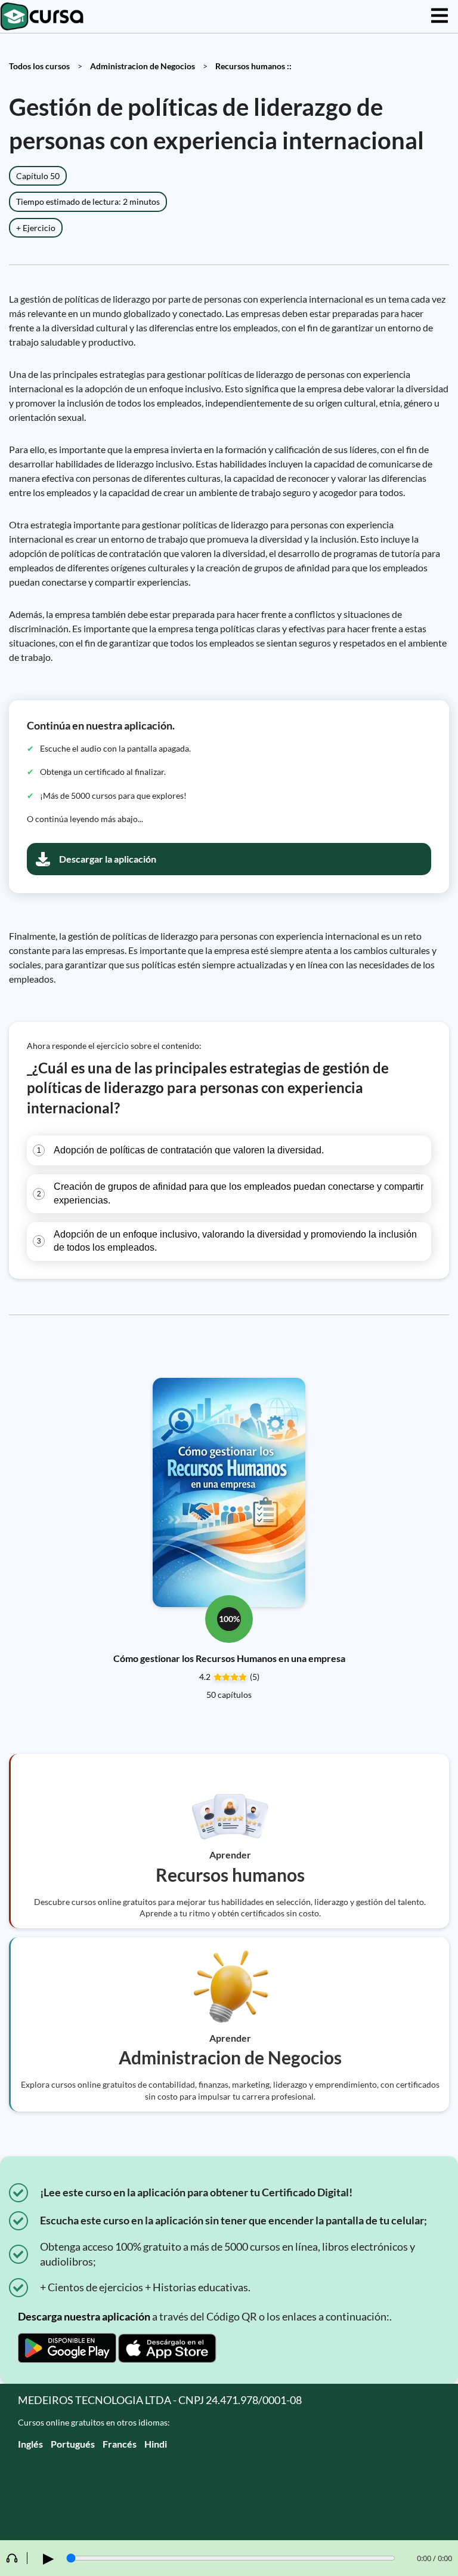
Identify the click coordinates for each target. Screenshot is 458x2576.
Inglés (30, 2444)
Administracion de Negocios (143, 66)
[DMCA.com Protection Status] (229, 2497)
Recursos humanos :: (253, 66)
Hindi (156, 2444)
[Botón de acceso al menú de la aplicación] (440, 16)
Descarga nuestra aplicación (84, 2316)
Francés (120, 2444)
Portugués (73, 2444)
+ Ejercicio (36, 228)
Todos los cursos (39, 66)
